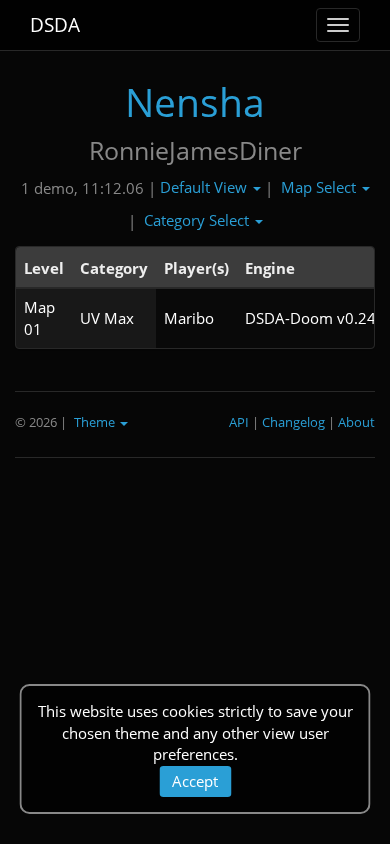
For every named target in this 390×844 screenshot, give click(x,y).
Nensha (195, 101)
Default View (205, 187)
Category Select (198, 220)
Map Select (320, 187)
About (356, 422)
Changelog (293, 422)
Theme (96, 422)
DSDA (55, 25)
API (239, 422)
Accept (195, 781)
